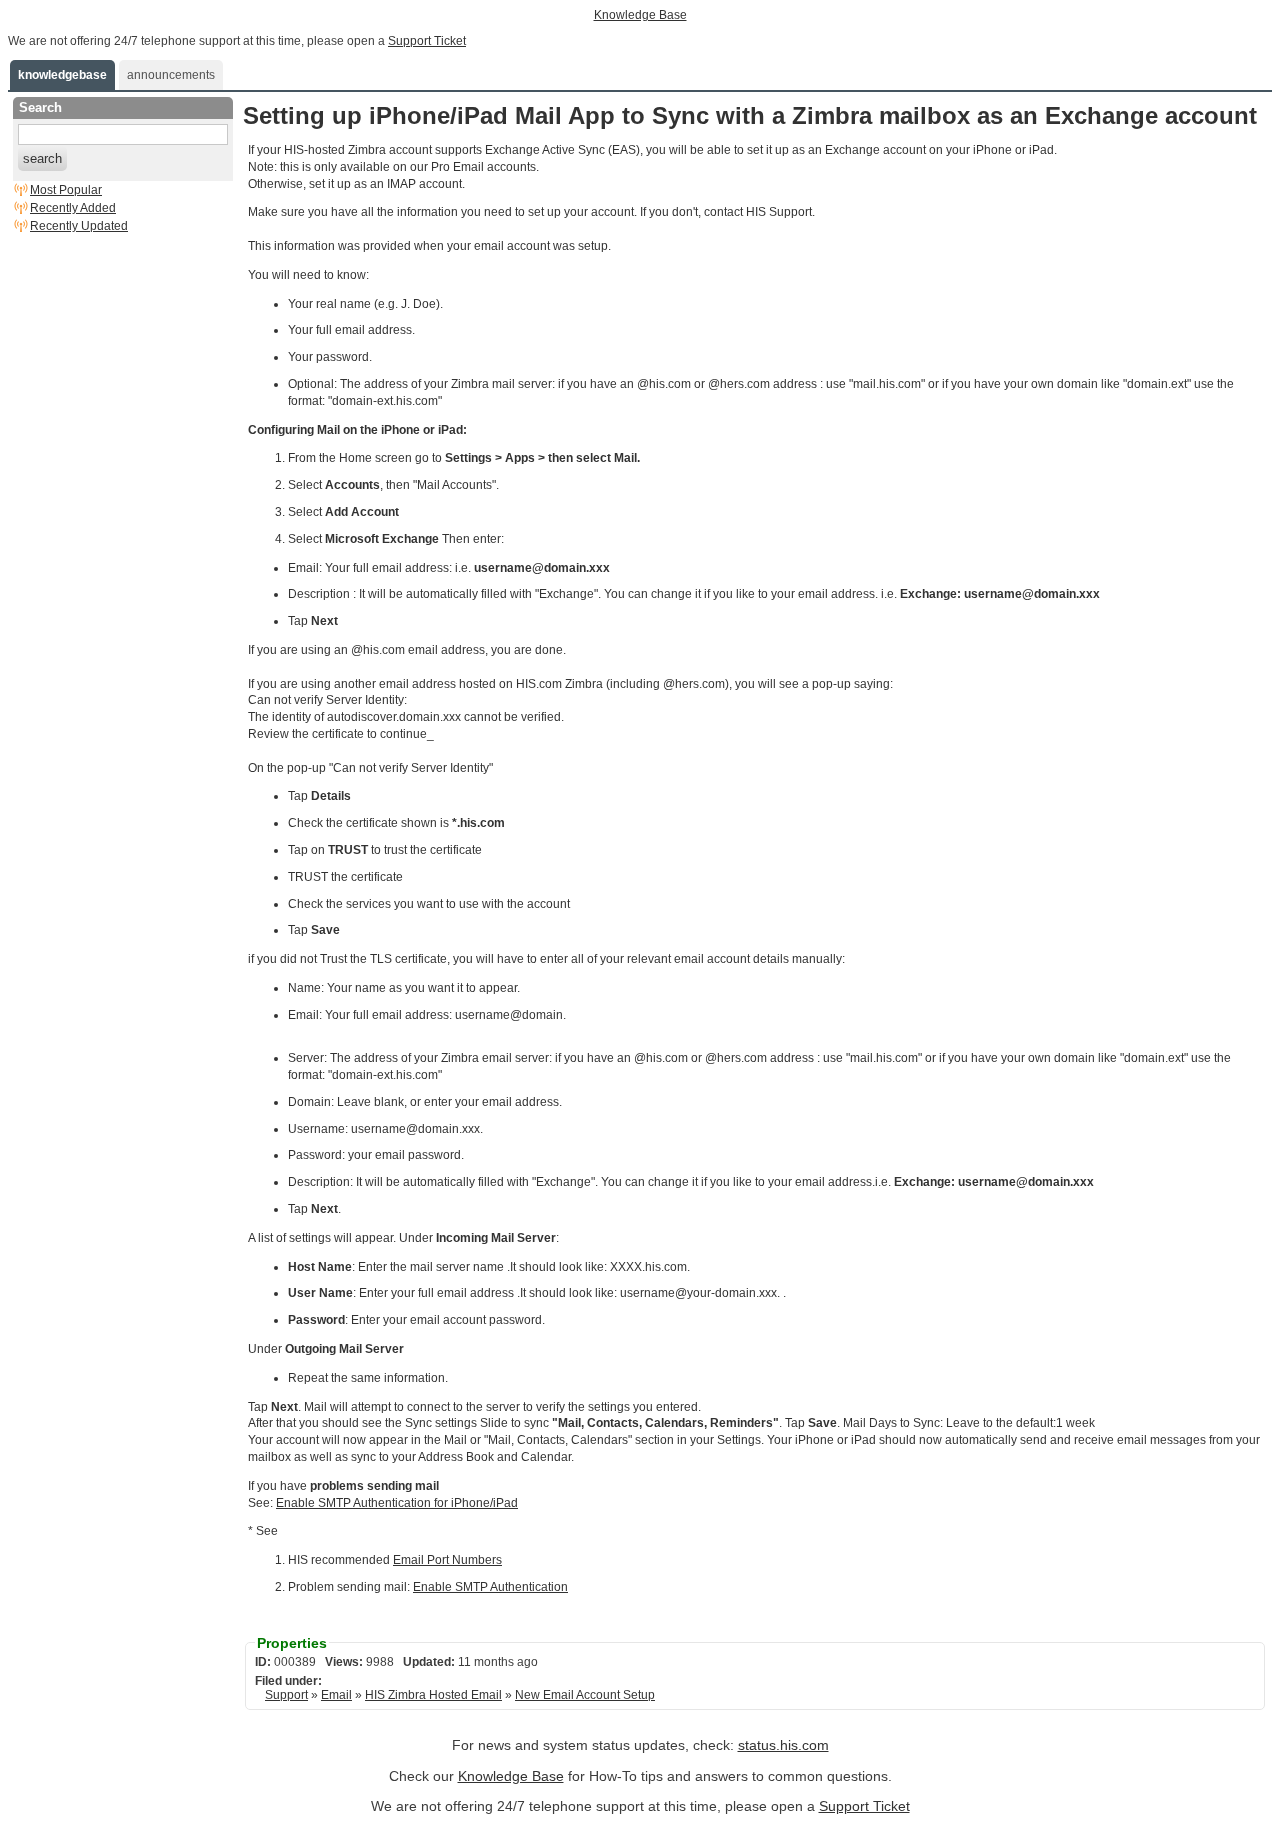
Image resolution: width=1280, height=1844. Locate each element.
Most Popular (66, 190)
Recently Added (73, 208)
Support (286, 1695)
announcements (171, 75)
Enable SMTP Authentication (490, 1587)
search (42, 158)
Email (336, 1695)
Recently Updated (79, 226)
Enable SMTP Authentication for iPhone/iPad (397, 1503)
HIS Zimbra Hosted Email (433, 1695)
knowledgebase (62, 75)
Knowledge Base (640, 15)
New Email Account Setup (585, 1695)
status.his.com (783, 1745)
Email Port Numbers (447, 1560)
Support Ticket (427, 41)
